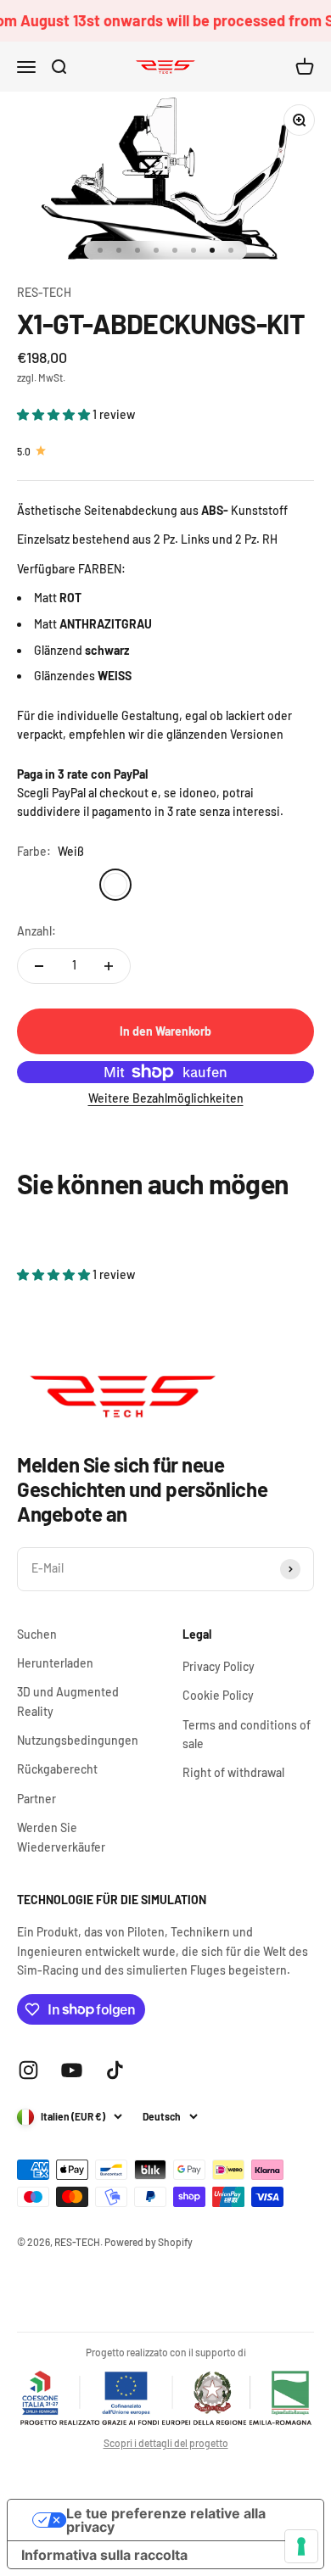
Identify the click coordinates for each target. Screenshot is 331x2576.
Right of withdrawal (233, 1772)
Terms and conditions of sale (247, 1734)
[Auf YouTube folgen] (72, 2070)
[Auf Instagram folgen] (28, 2070)
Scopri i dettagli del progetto (166, 2443)
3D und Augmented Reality (68, 1701)
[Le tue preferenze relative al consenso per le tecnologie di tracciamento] (301, 2546)
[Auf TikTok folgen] (115, 2070)
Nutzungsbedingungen (78, 1740)
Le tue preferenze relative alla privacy (166, 2520)
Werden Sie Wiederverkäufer (61, 1837)
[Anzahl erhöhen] (109, 966)
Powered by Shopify (149, 2242)
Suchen (37, 1634)
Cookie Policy (218, 1695)
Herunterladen (55, 1663)
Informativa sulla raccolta (104, 2555)
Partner (36, 1799)
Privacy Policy (219, 1666)
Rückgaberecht (57, 1769)
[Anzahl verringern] (39, 966)
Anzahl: (36, 931)
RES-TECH (44, 292)
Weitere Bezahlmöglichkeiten (166, 1098)
